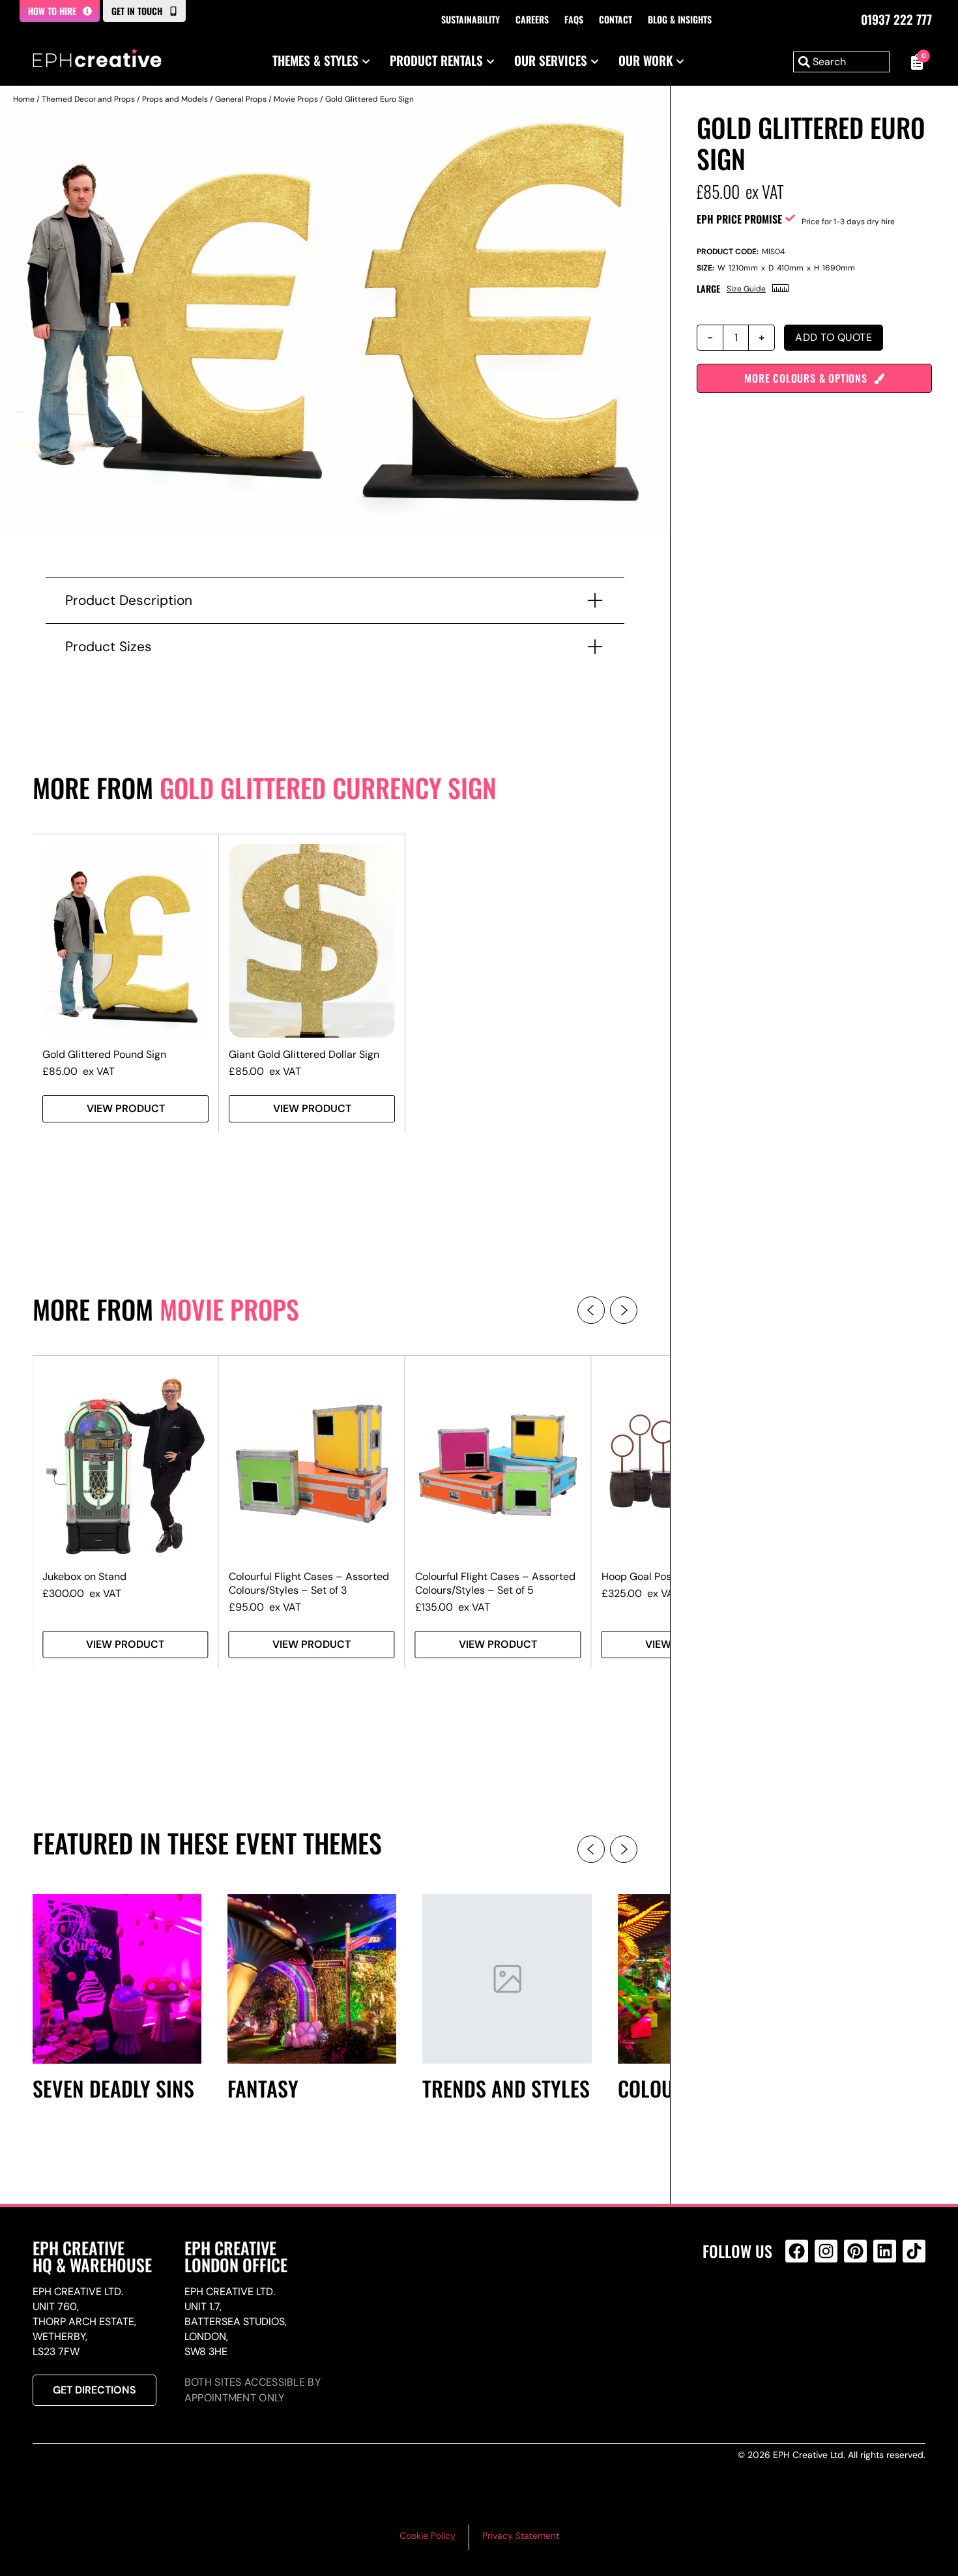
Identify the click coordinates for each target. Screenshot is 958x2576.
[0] (914, 62)
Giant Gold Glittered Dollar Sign (304, 1054)
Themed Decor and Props (88, 99)
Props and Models (175, 99)
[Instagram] (826, 2251)
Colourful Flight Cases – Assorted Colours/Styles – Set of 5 (495, 1583)
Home (24, 99)
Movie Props (296, 99)
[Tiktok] (914, 2251)
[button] (591, 1310)
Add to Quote (834, 337)
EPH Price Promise (739, 219)
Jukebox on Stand (84, 1576)
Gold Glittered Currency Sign (328, 787)
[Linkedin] (885, 2251)
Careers (532, 19)
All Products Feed (800, 2307)
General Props (241, 99)
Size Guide (746, 289)
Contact (616, 19)
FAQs (574, 19)
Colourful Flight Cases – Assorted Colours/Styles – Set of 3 (309, 1583)
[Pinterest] (855, 2251)
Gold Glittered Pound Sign (104, 1054)
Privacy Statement (521, 2536)
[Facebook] (797, 2251)
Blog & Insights (680, 19)
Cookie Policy (428, 2536)
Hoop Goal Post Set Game (663, 1576)
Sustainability (471, 19)
